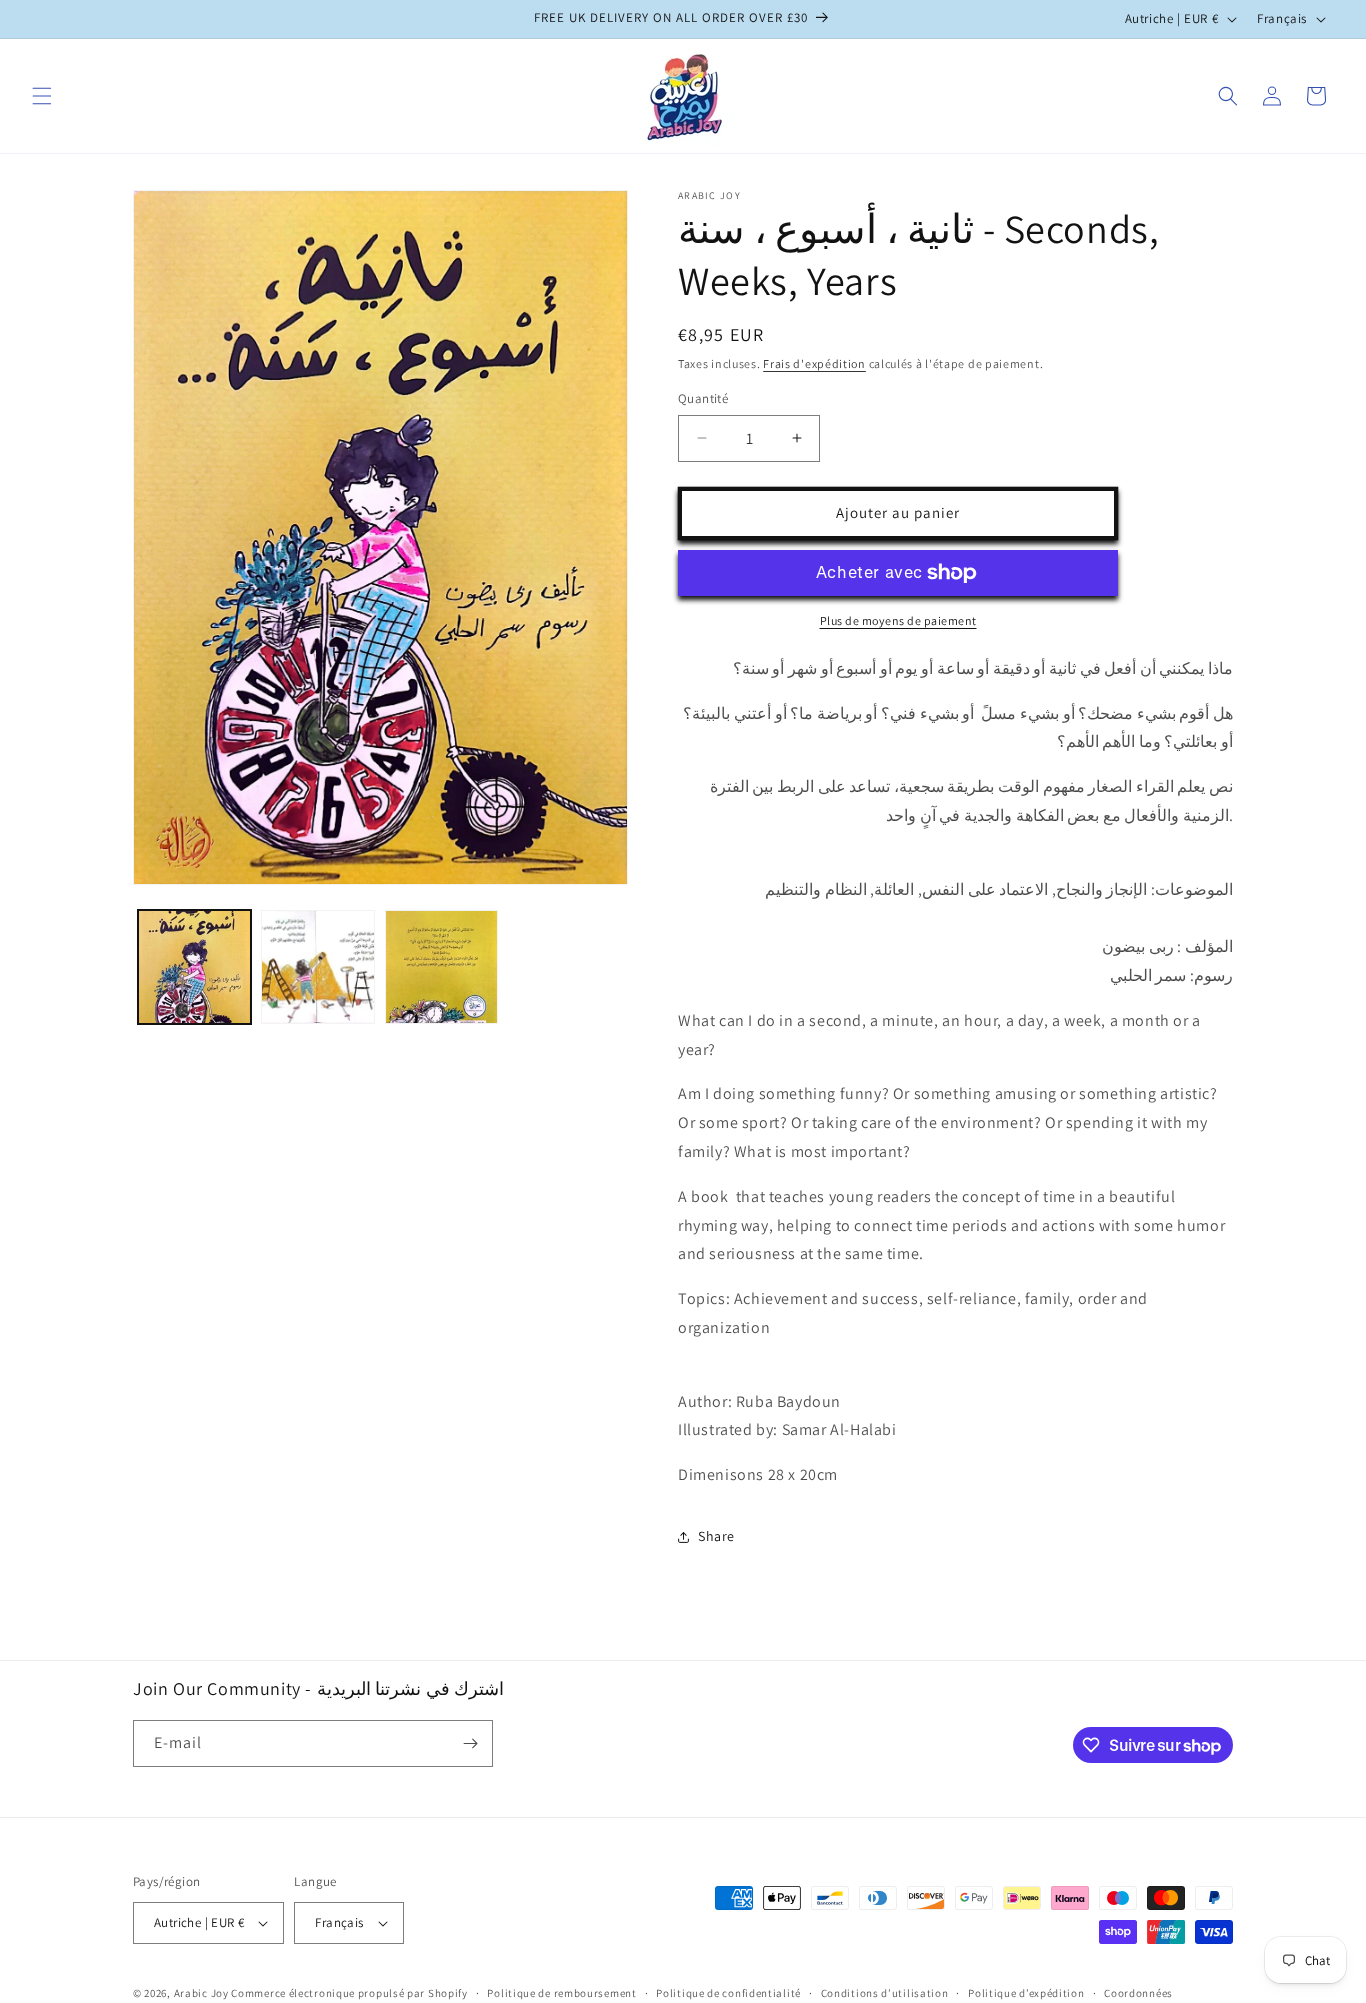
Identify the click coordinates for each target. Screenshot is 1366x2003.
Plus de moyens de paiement (898, 620)
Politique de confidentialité (728, 1992)
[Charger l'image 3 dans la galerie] (441, 966)
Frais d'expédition (814, 363)
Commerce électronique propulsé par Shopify (349, 1993)
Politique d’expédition (1026, 1992)
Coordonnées (1138, 1992)
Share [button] (716, 1536)
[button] (42, 96)
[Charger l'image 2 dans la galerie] (317, 966)
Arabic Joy (201, 1993)
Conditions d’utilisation (885, 1992)
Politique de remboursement (561, 1992)
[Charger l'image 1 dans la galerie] (194, 966)
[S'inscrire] (470, 1743)
